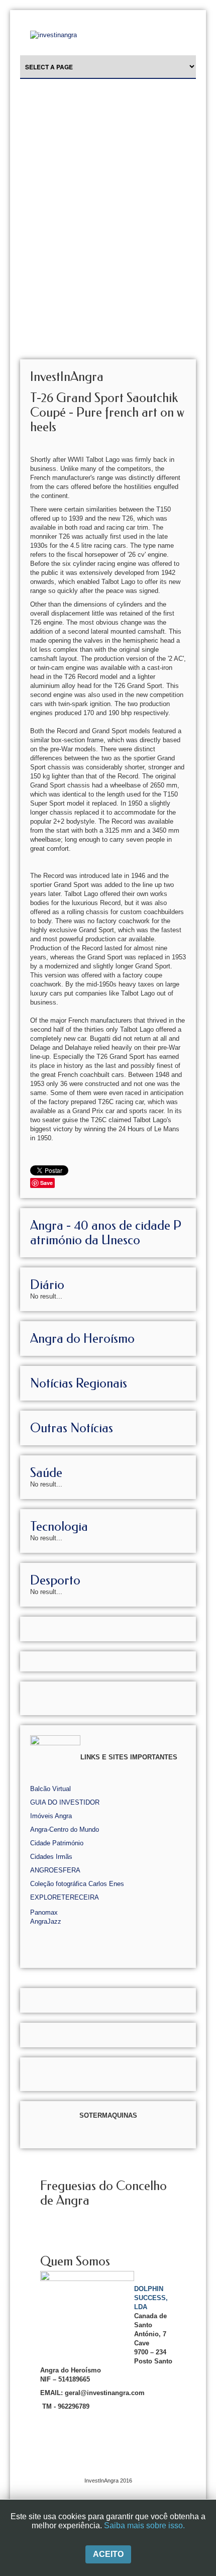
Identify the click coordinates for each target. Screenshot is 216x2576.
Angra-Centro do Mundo (65, 1829)
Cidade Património (57, 1843)
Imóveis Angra (51, 1816)
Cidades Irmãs (51, 1857)
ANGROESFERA (55, 1870)
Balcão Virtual (50, 1789)
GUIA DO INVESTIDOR (65, 1802)
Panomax (44, 1912)
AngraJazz (46, 1921)
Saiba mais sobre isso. (144, 2525)
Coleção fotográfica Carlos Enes (77, 1884)
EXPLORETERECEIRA (65, 1897)
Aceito (108, 2554)
